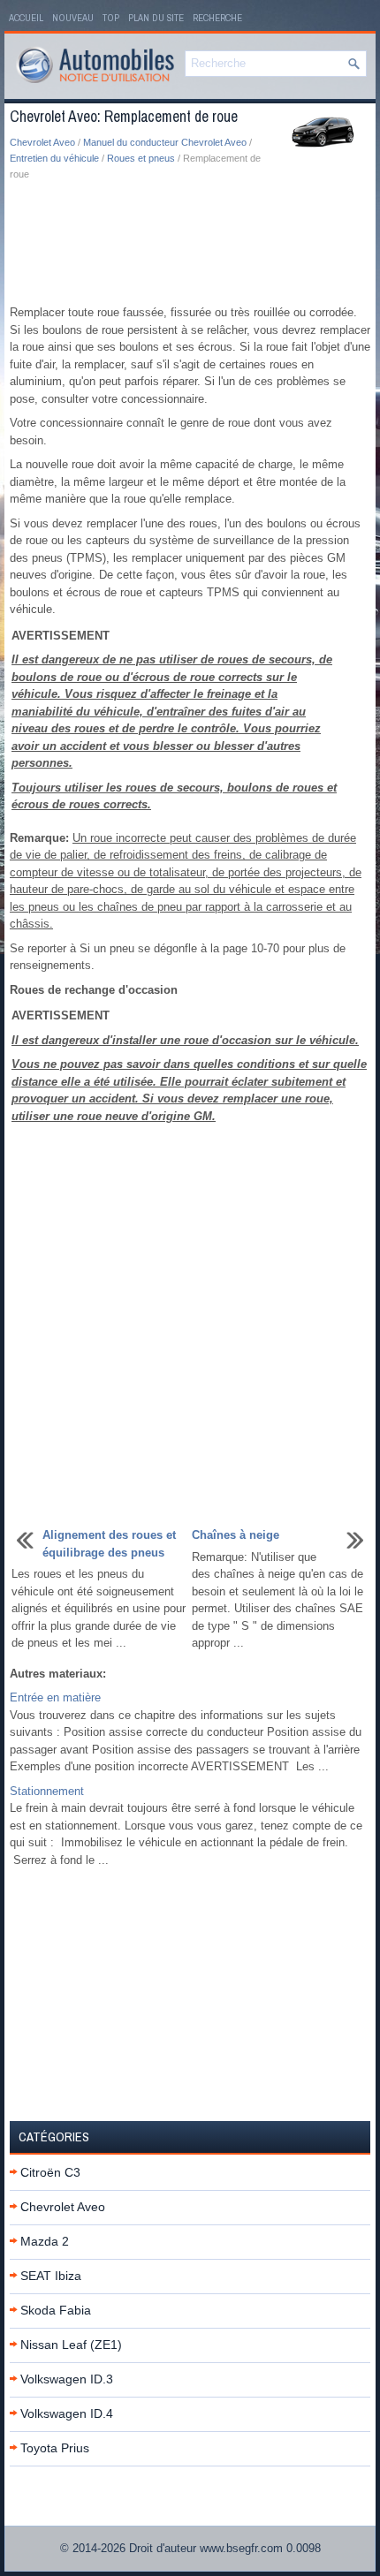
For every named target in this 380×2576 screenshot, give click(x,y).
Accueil (26, 18)
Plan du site (156, 18)
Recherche (217, 18)
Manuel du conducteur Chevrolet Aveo (165, 142)
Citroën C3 (50, 2172)
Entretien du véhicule (54, 158)
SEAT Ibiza (51, 2276)
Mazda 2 (45, 2241)
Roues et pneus (141, 158)
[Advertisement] (190, 244)
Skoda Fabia (56, 2310)
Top (111, 18)
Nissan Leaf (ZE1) (71, 2345)
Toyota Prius (55, 2448)
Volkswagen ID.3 (67, 2379)
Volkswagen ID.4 (67, 2413)
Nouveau (73, 18)
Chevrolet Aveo (42, 142)
